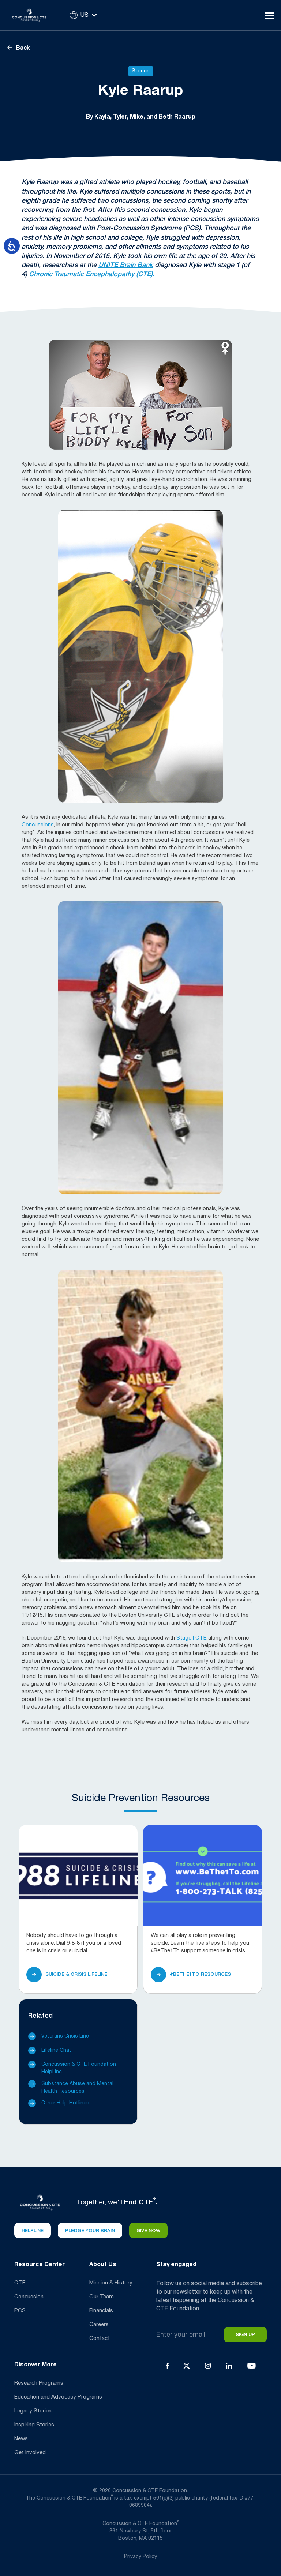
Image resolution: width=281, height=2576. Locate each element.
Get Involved (30, 2453)
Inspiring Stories (34, 2425)
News (21, 2439)
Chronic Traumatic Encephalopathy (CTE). (92, 274)
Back (22, 48)
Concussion (29, 2297)
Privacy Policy (140, 2557)
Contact (100, 2339)
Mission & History (111, 2283)
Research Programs (39, 2383)
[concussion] (35, 15)
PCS (20, 2311)
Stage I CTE (192, 1638)
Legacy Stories (33, 2411)
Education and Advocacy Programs (58, 2397)
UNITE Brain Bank (126, 265)
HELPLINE (33, 2231)
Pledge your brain (90, 2231)
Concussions (38, 825)
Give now (148, 2231)
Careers (99, 2325)
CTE (20, 2283)
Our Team (102, 2297)
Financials (101, 2311)
